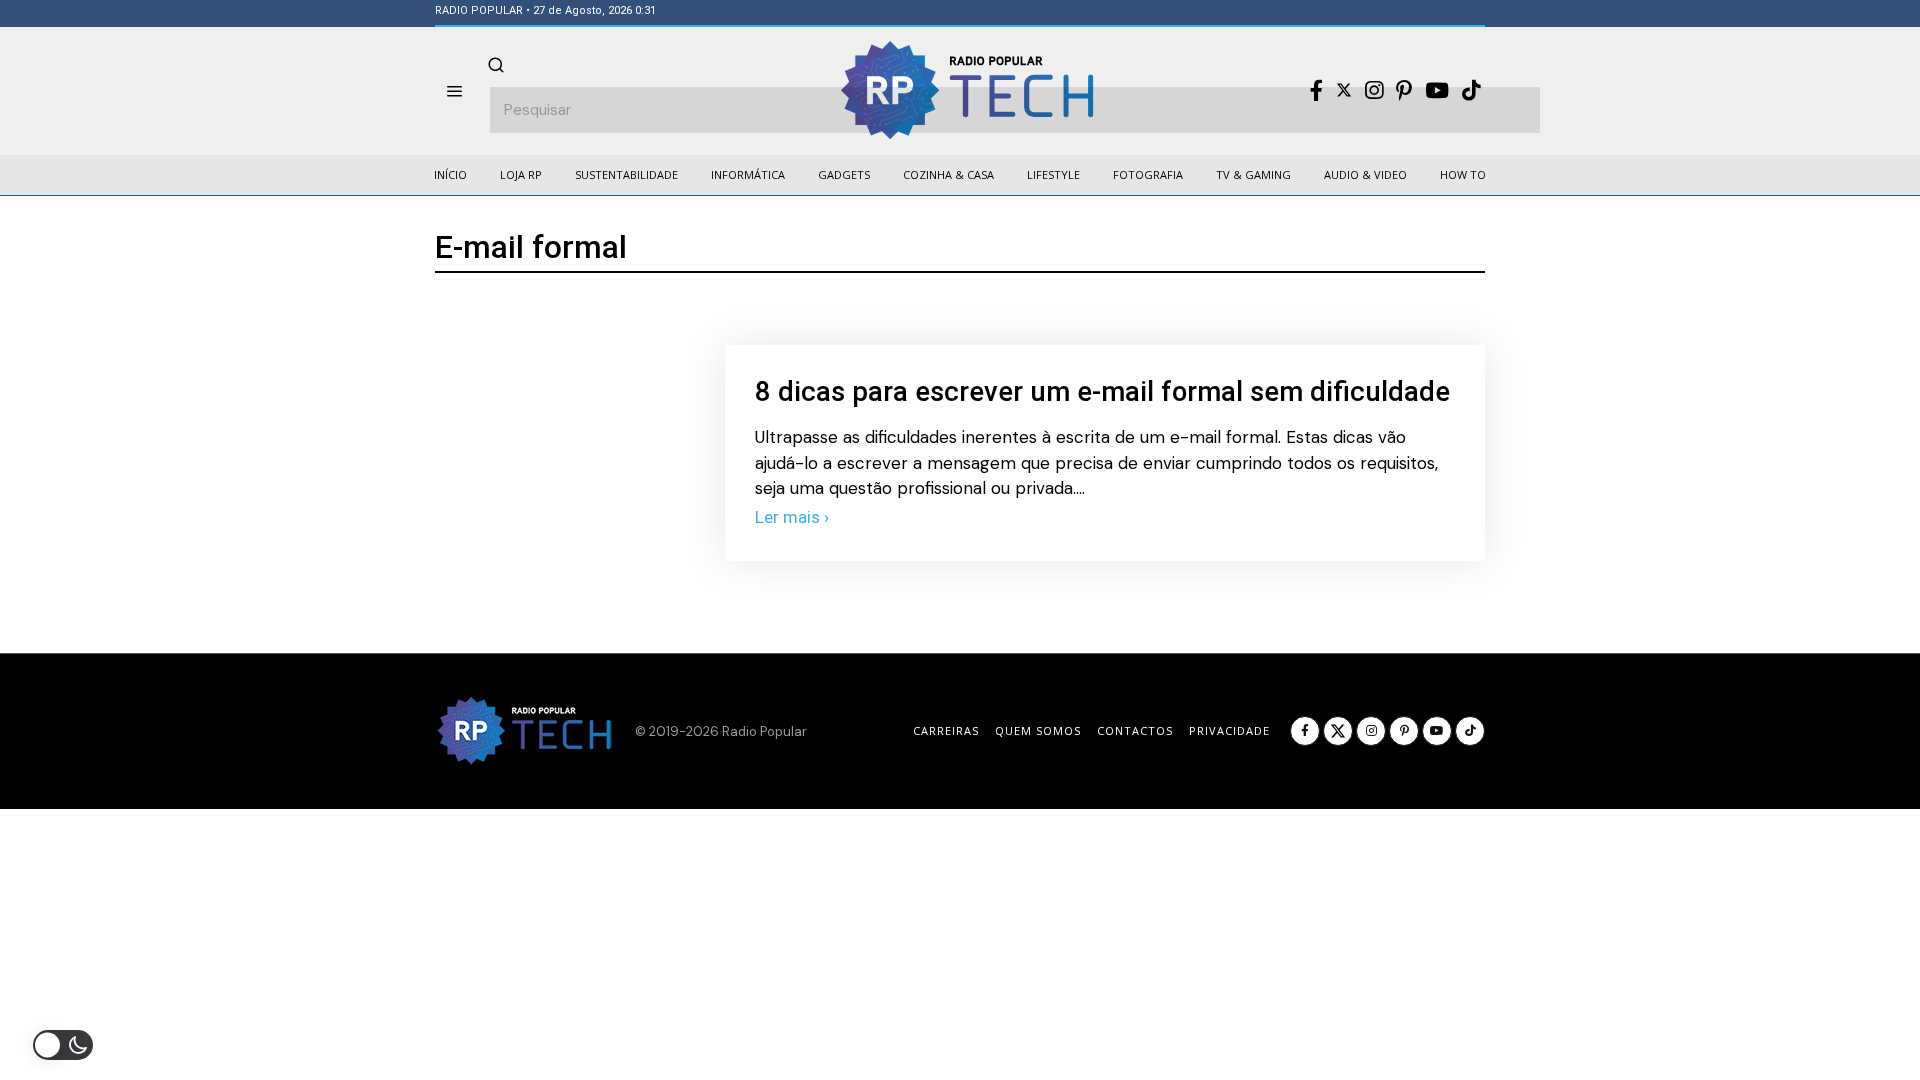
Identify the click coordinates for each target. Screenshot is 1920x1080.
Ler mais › (792, 517)
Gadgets (844, 174)
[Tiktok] (1471, 91)
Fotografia (1148, 174)
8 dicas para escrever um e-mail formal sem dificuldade (1102, 391)
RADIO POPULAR (479, 10)
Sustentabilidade (626, 174)
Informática (748, 174)
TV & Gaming (1253, 174)
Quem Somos (1038, 730)
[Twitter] (1344, 90)
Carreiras (946, 730)
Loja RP (521, 174)
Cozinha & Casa (948, 174)
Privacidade (1229, 730)
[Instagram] (1374, 91)
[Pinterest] (1404, 91)
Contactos (1135, 730)
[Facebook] (1316, 91)
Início (450, 174)
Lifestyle (1053, 174)
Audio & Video (1365, 174)
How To (1463, 174)
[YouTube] (1437, 91)
